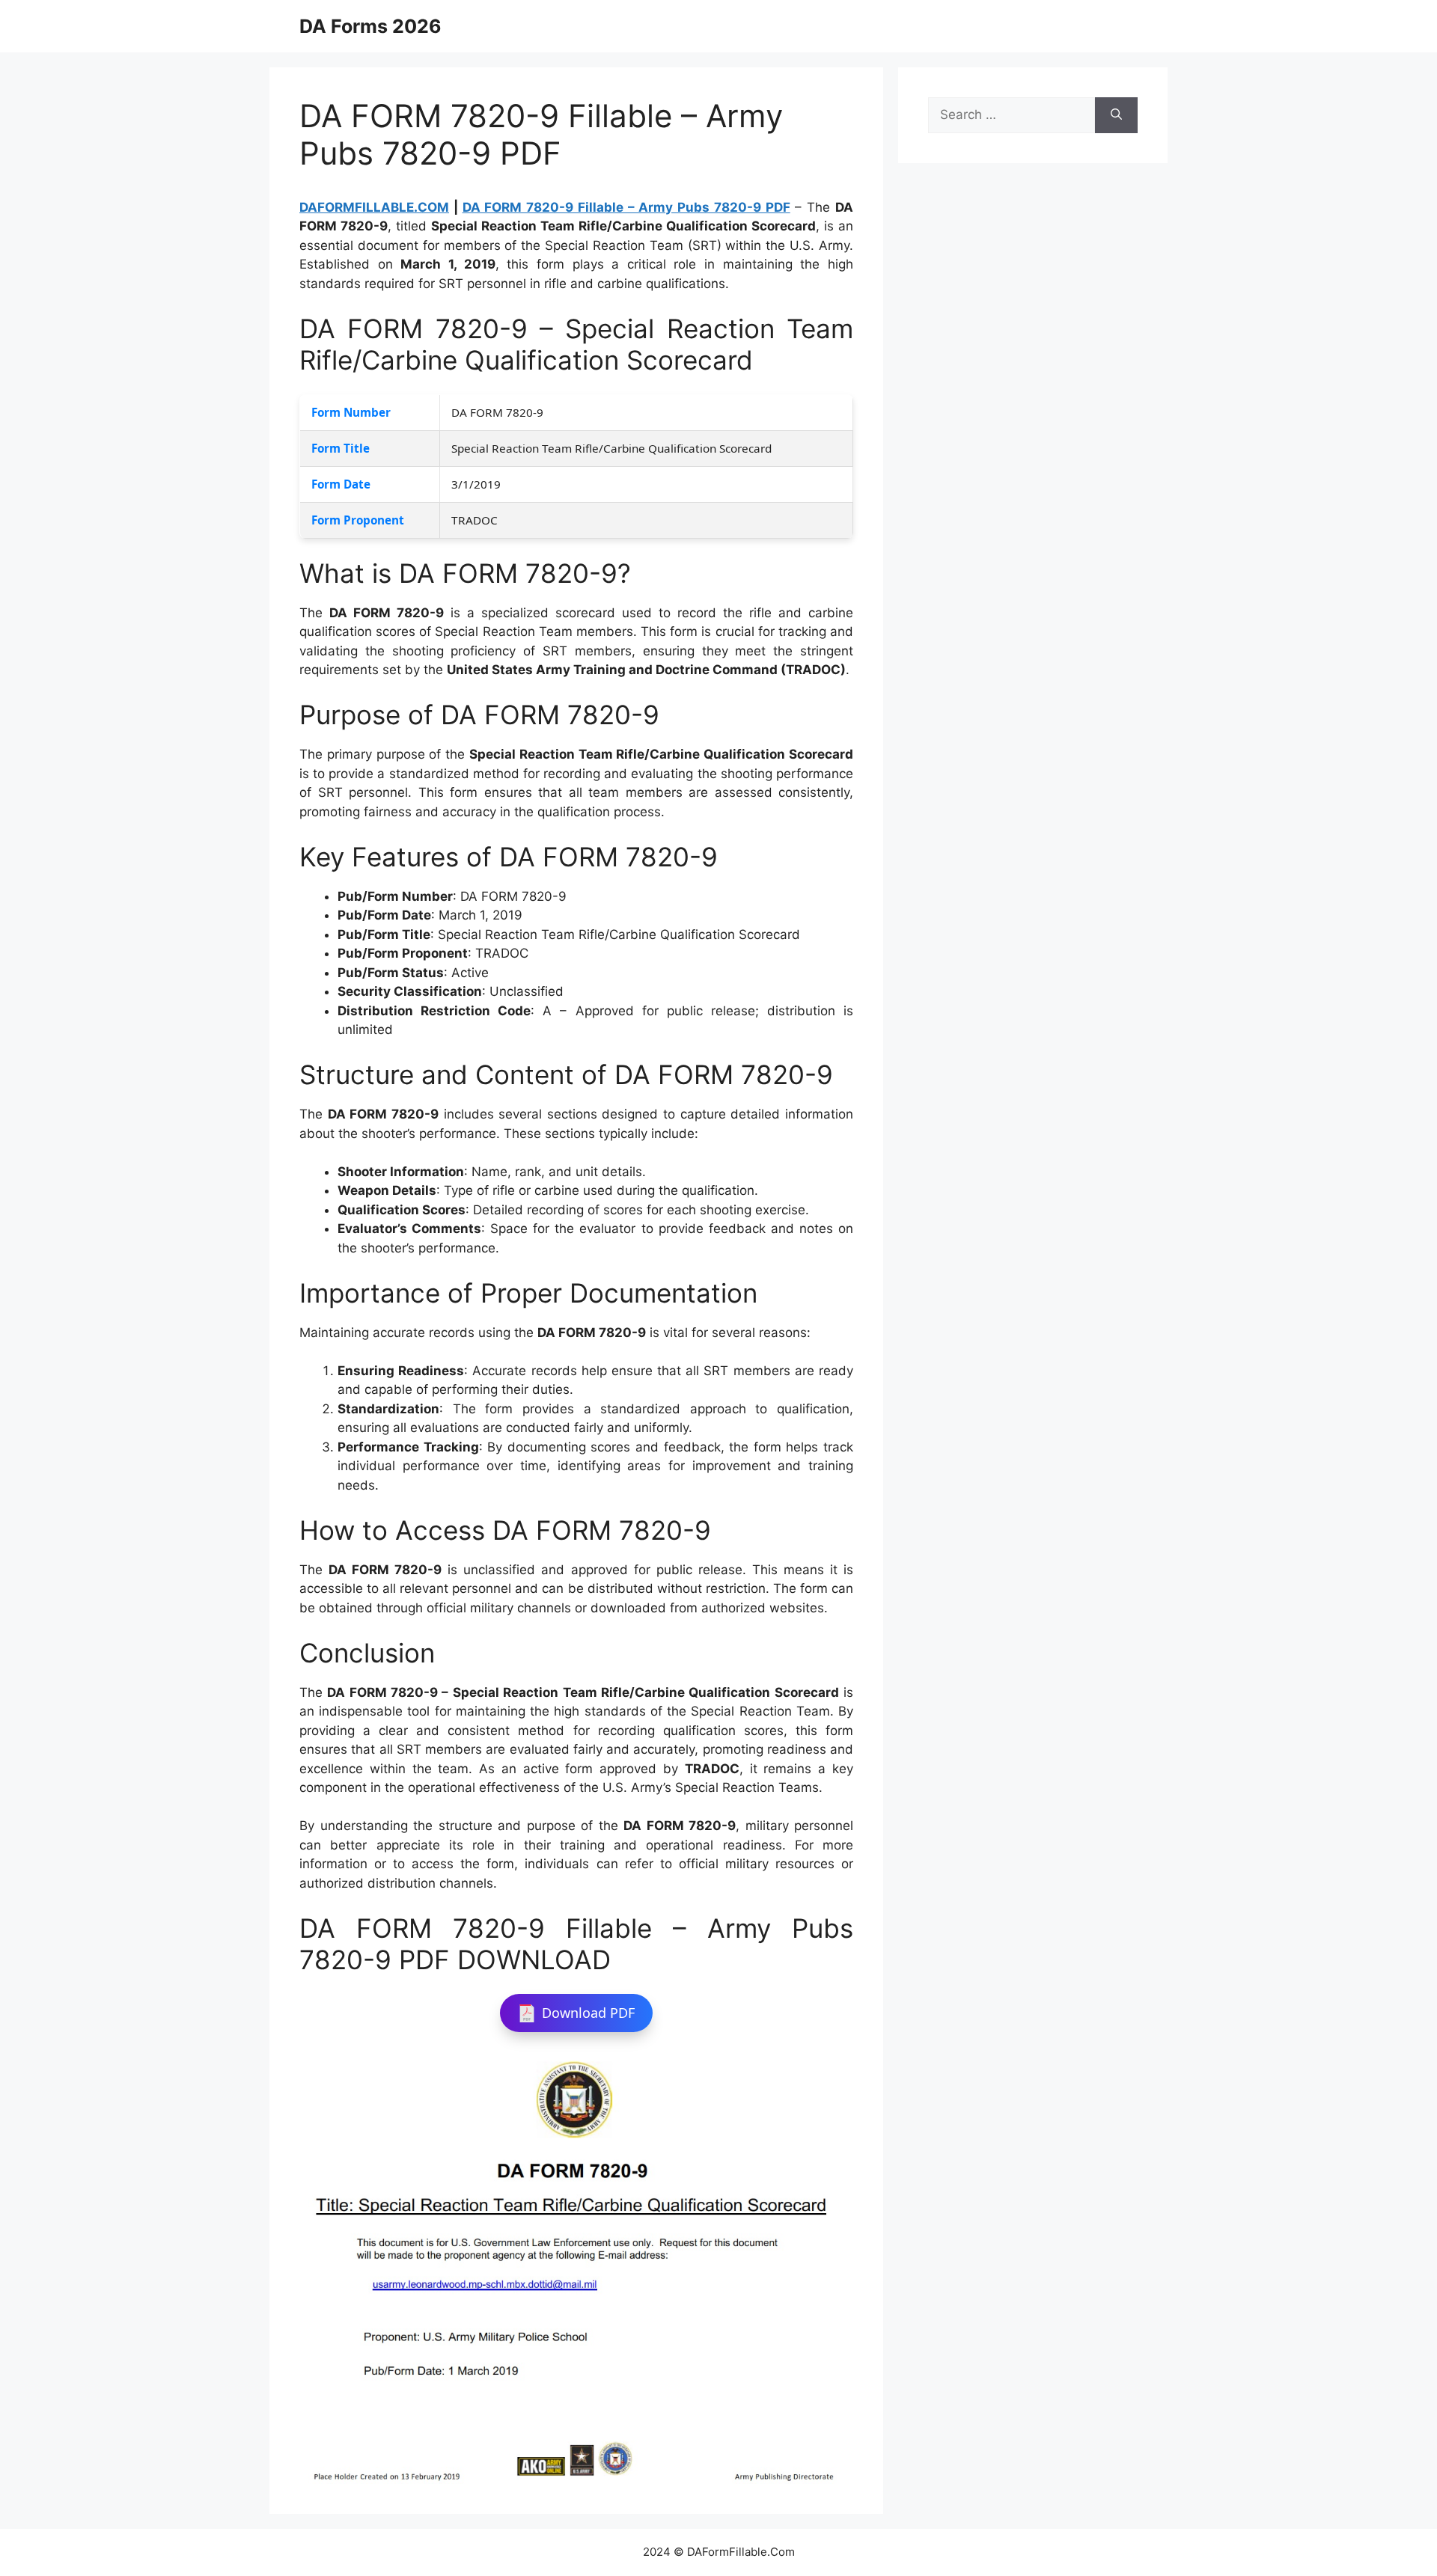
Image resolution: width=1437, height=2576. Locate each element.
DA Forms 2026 (370, 26)
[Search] (1116, 115)
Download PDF (588, 2013)
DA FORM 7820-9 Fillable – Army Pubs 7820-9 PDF (626, 207)
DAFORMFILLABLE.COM (374, 207)
